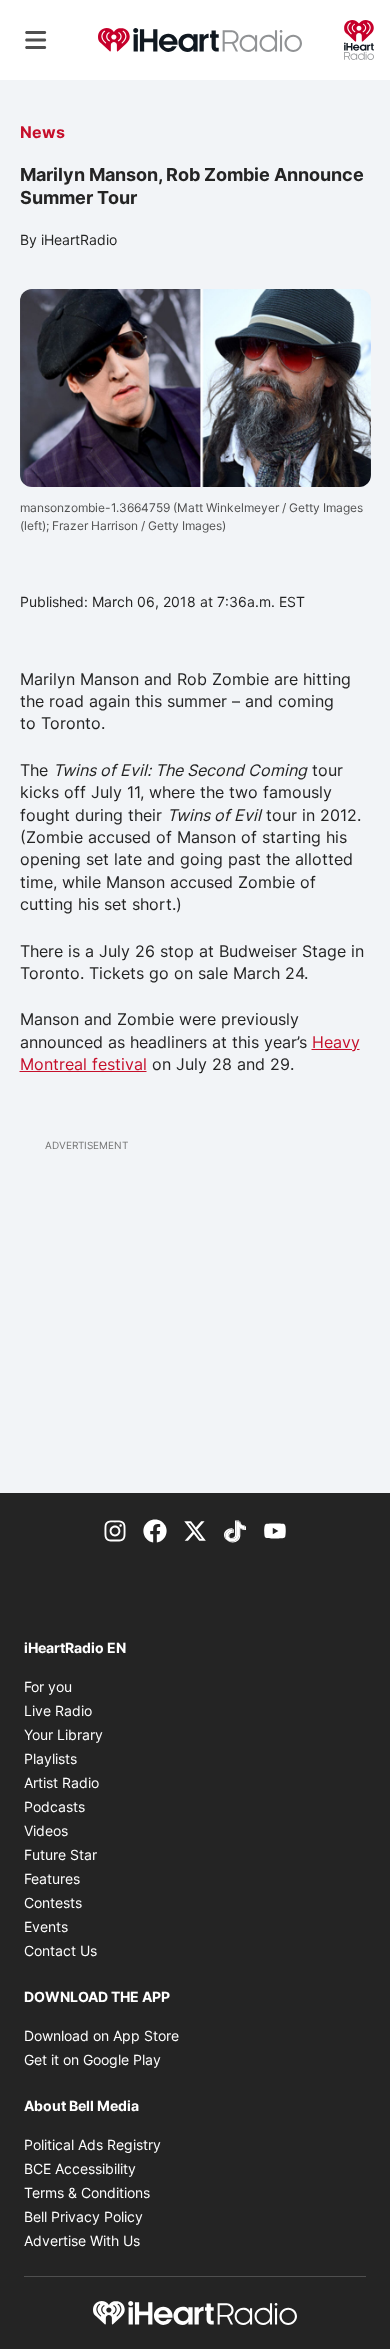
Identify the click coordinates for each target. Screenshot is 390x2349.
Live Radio (58, 1710)
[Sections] (36, 40)
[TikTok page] (235, 1529)
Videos (46, 1830)
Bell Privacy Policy (83, 2216)
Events (46, 1926)
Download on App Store (101, 2035)
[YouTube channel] (275, 1529)
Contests (53, 1902)
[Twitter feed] (195, 1529)
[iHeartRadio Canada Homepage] (200, 40)
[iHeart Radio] (359, 38)
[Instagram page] (115, 1529)
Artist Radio (61, 1782)
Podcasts (54, 1806)
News (42, 132)
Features (52, 1878)
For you (48, 1686)
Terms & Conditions (87, 2192)
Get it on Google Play (92, 2059)
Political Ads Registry (92, 2144)
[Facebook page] (155, 1529)
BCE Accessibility (80, 2168)
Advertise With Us (82, 2240)
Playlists (50, 1758)
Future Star (60, 1854)
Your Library (63, 1734)
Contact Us (60, 1950)
